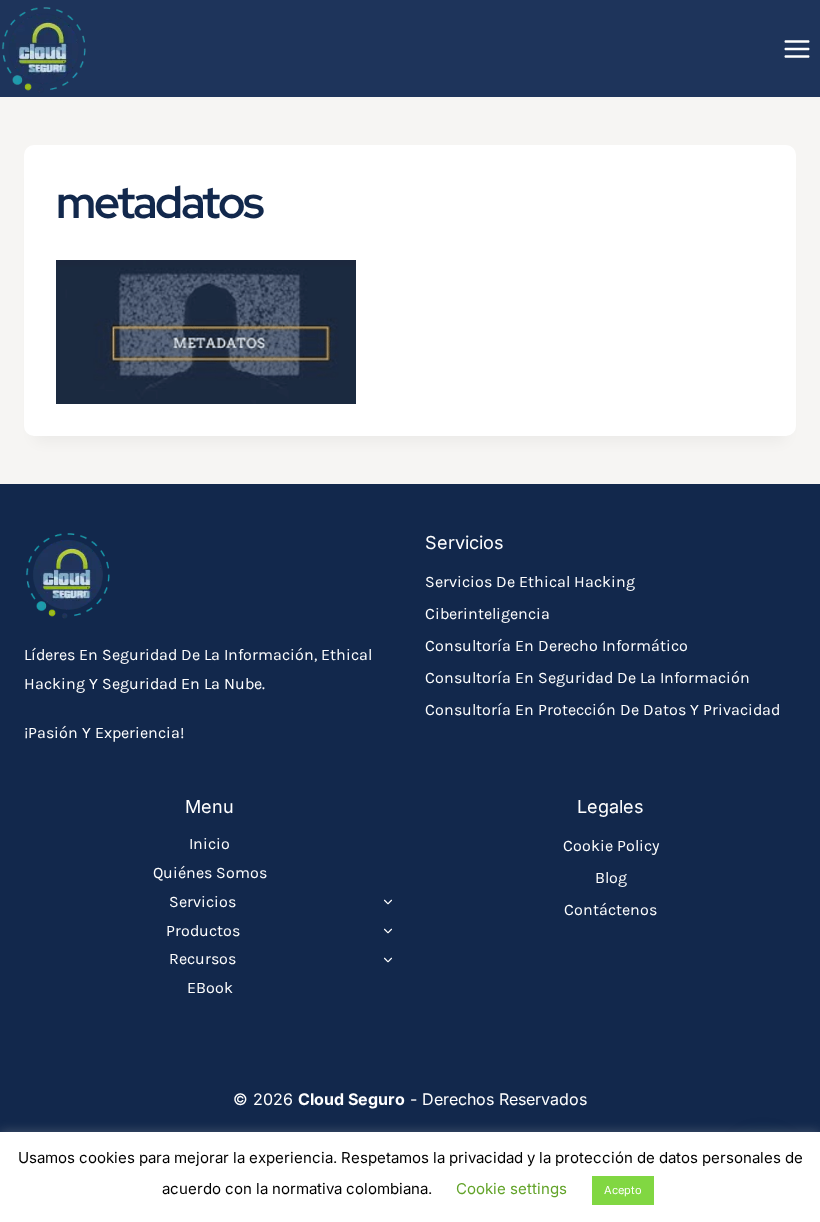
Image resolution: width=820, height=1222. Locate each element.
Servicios (202, 901)
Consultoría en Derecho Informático (556, 645)
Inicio (209, 843)
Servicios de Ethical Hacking (530, 581)
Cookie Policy (611, 845)
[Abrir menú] (796, 48)
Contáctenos (610, 909)
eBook (210, 987)
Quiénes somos (210, 872)
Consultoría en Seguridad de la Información (587, 677)
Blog (611, 877)
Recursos (202, 958)
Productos (203, 930)
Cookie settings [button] (511, 1188)
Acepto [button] (623, 1190)
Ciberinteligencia (487, 613)
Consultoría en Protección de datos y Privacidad (602, 709)
